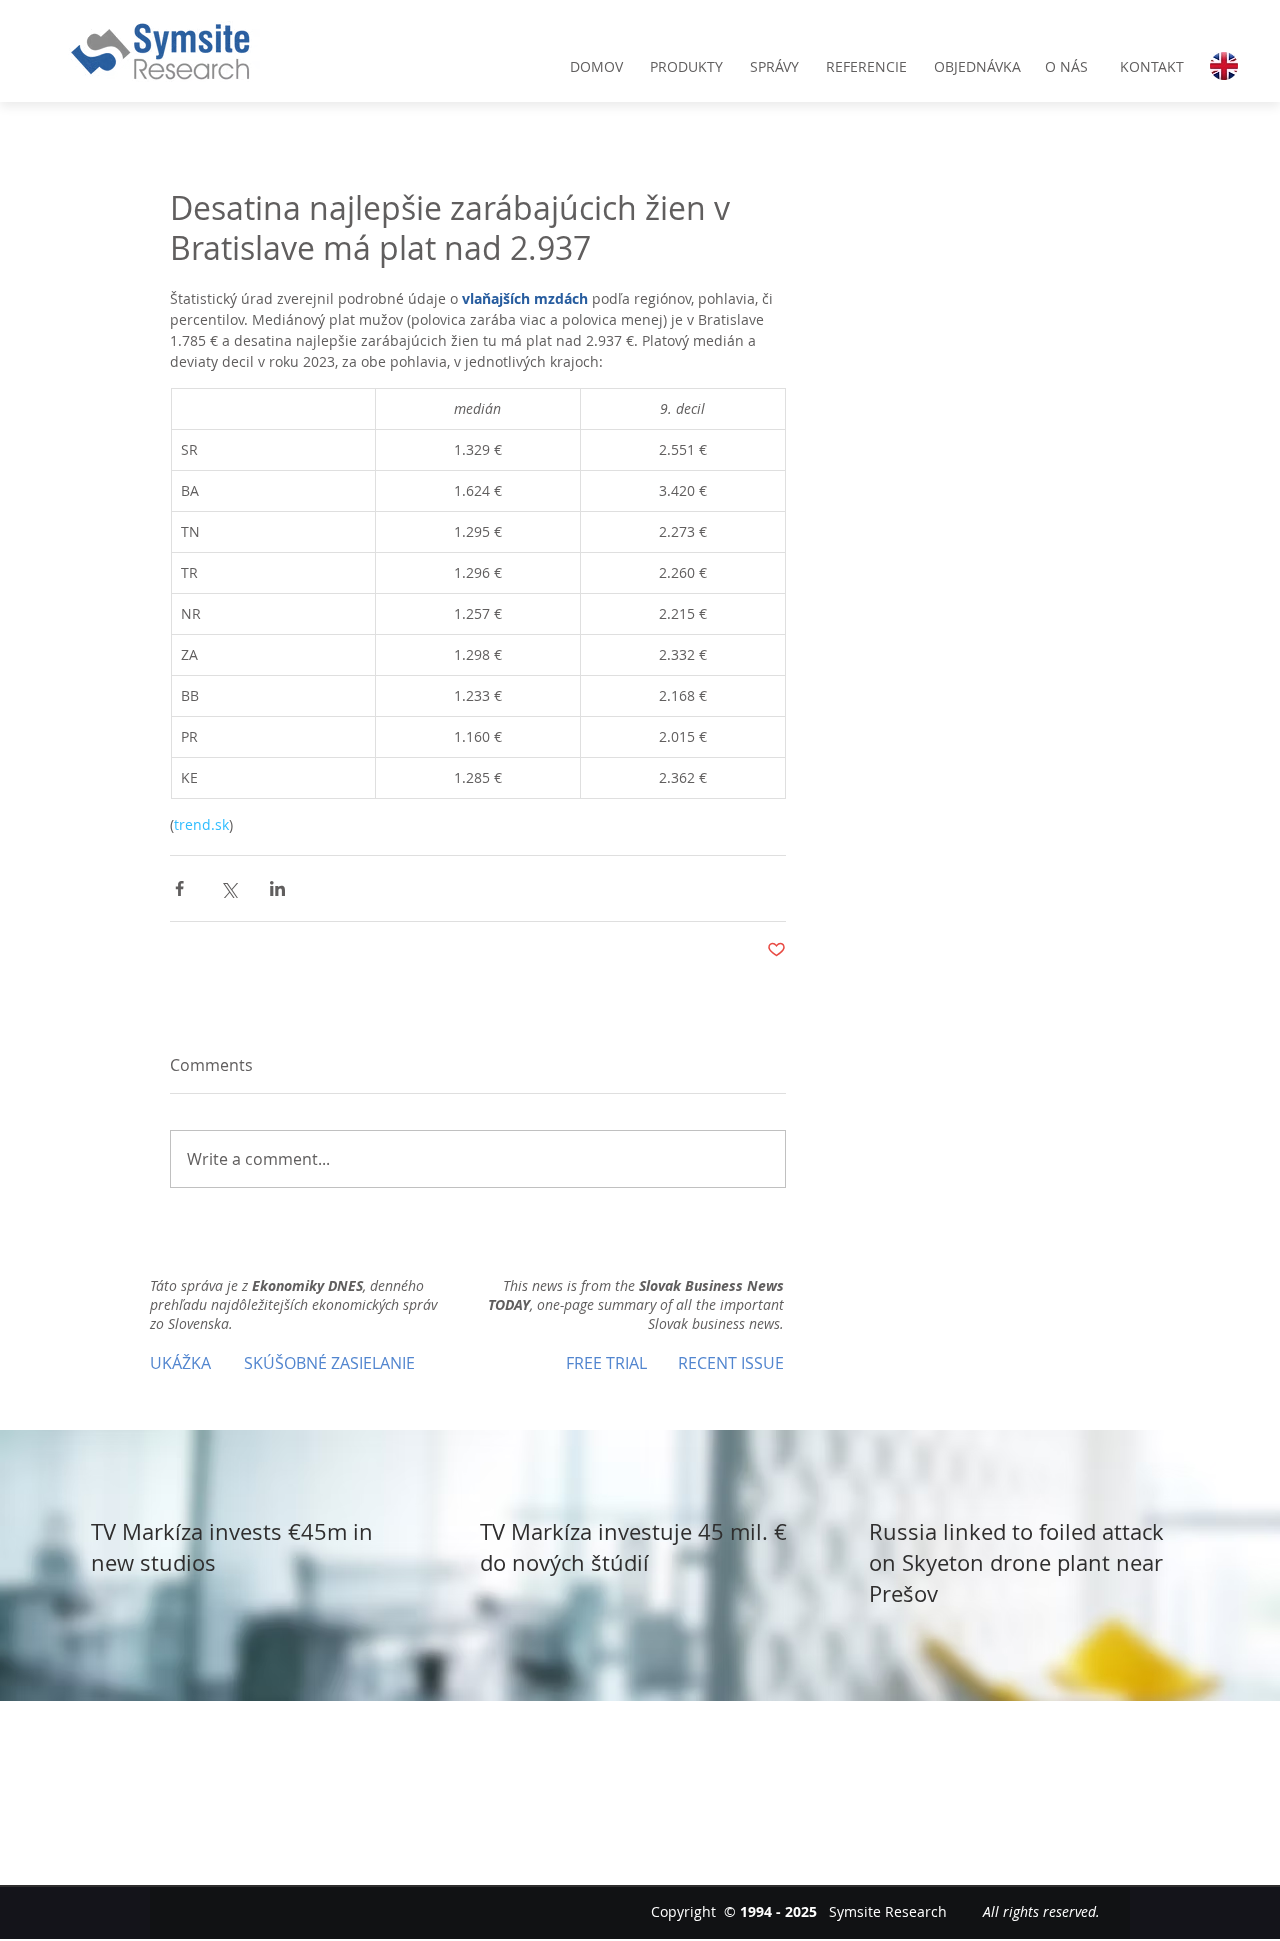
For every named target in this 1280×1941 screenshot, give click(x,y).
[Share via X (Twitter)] (228, 888)
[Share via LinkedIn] (277, 888)
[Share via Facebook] (179, 888)
